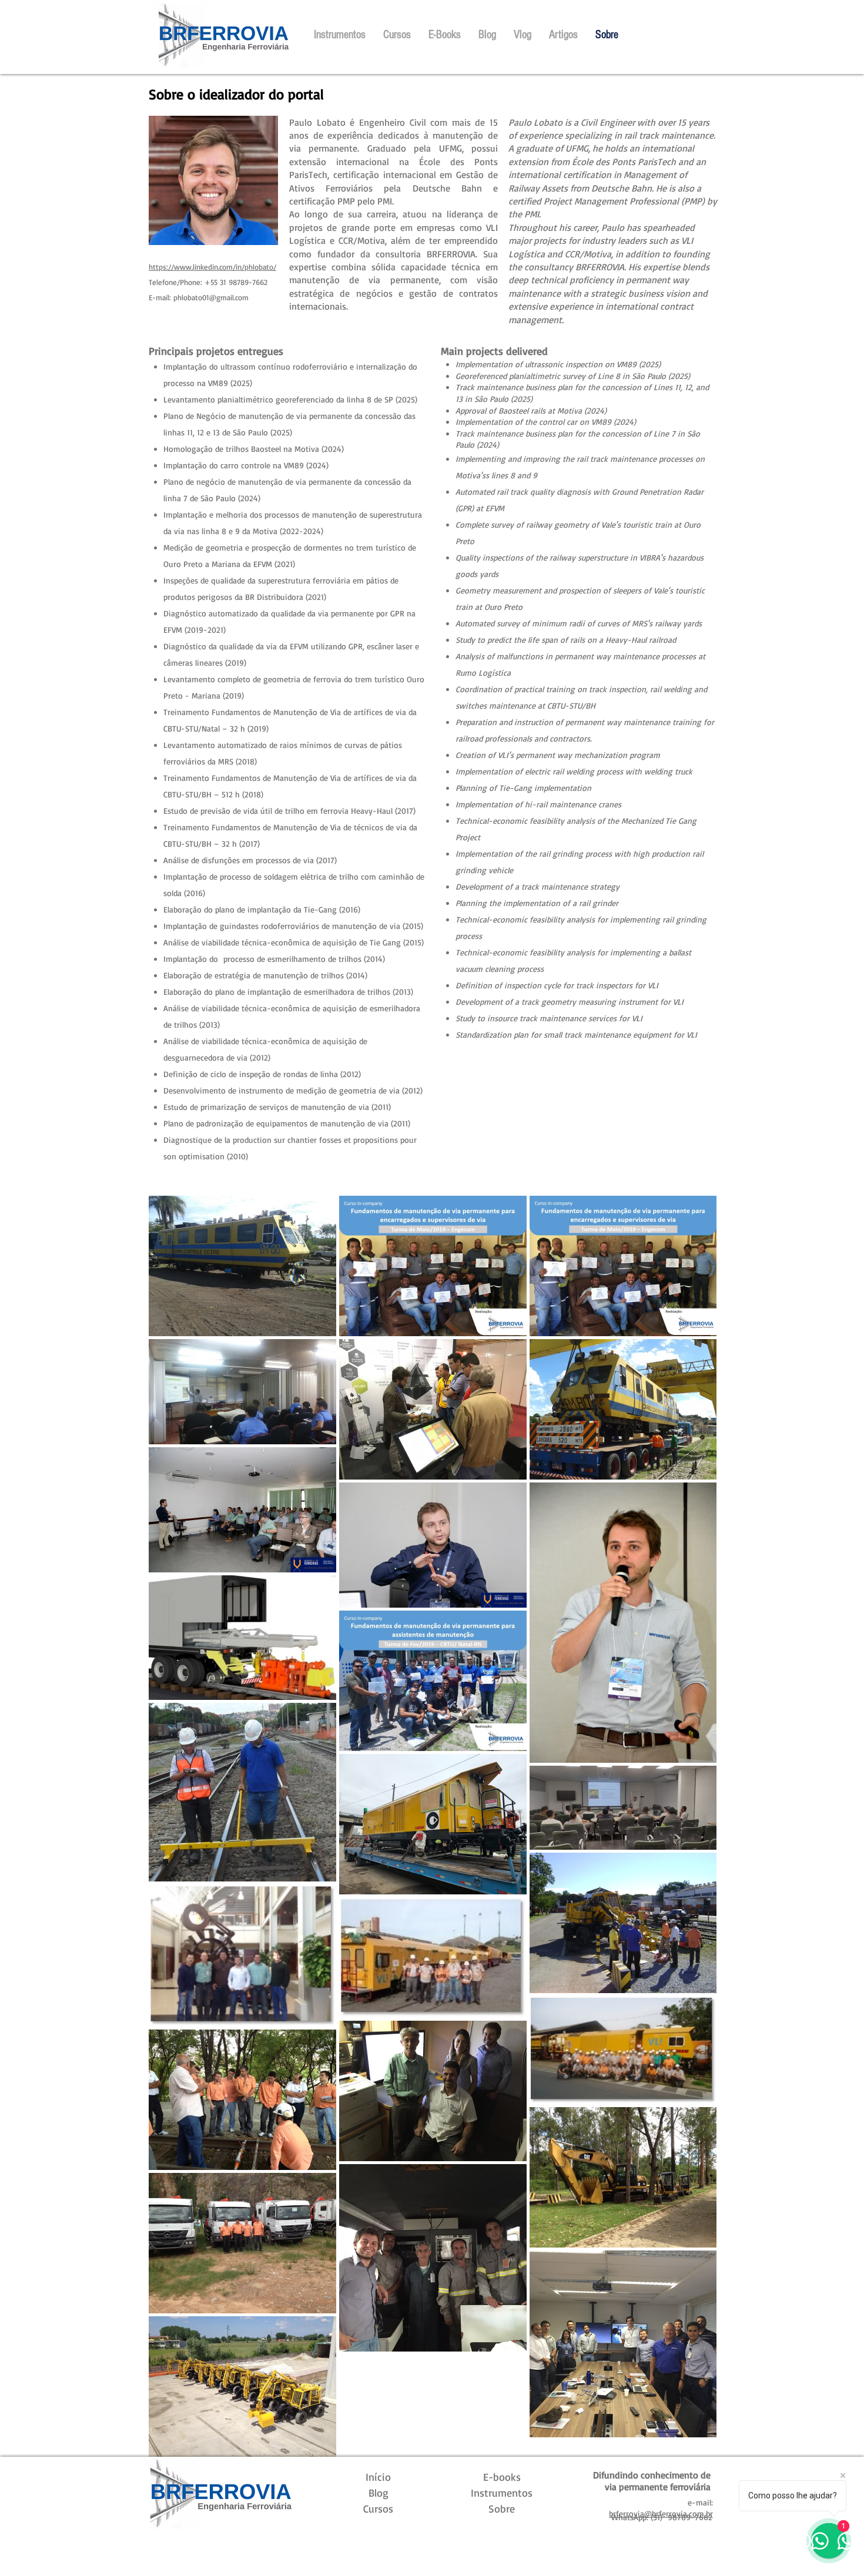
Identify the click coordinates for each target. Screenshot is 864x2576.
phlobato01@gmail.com (211, 297)
